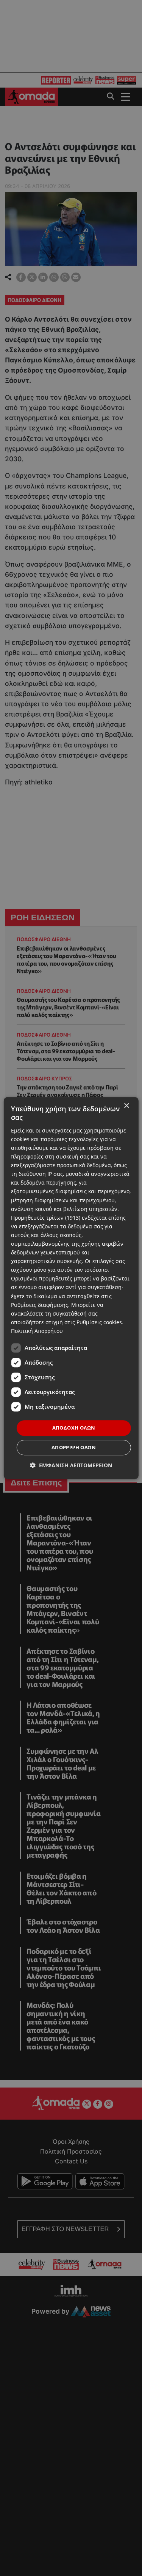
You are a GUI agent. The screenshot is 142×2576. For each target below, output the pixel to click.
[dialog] (71, 1288)
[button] (71, 1465)
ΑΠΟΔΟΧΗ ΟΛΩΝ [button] (74, 1428)
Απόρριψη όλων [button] (74, 1447)
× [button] (126, 1106)
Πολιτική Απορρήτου (37, 1331)
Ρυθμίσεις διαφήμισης (40, 1305)
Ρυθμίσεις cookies (99, 1322)
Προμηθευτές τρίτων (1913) (46, 1218)
